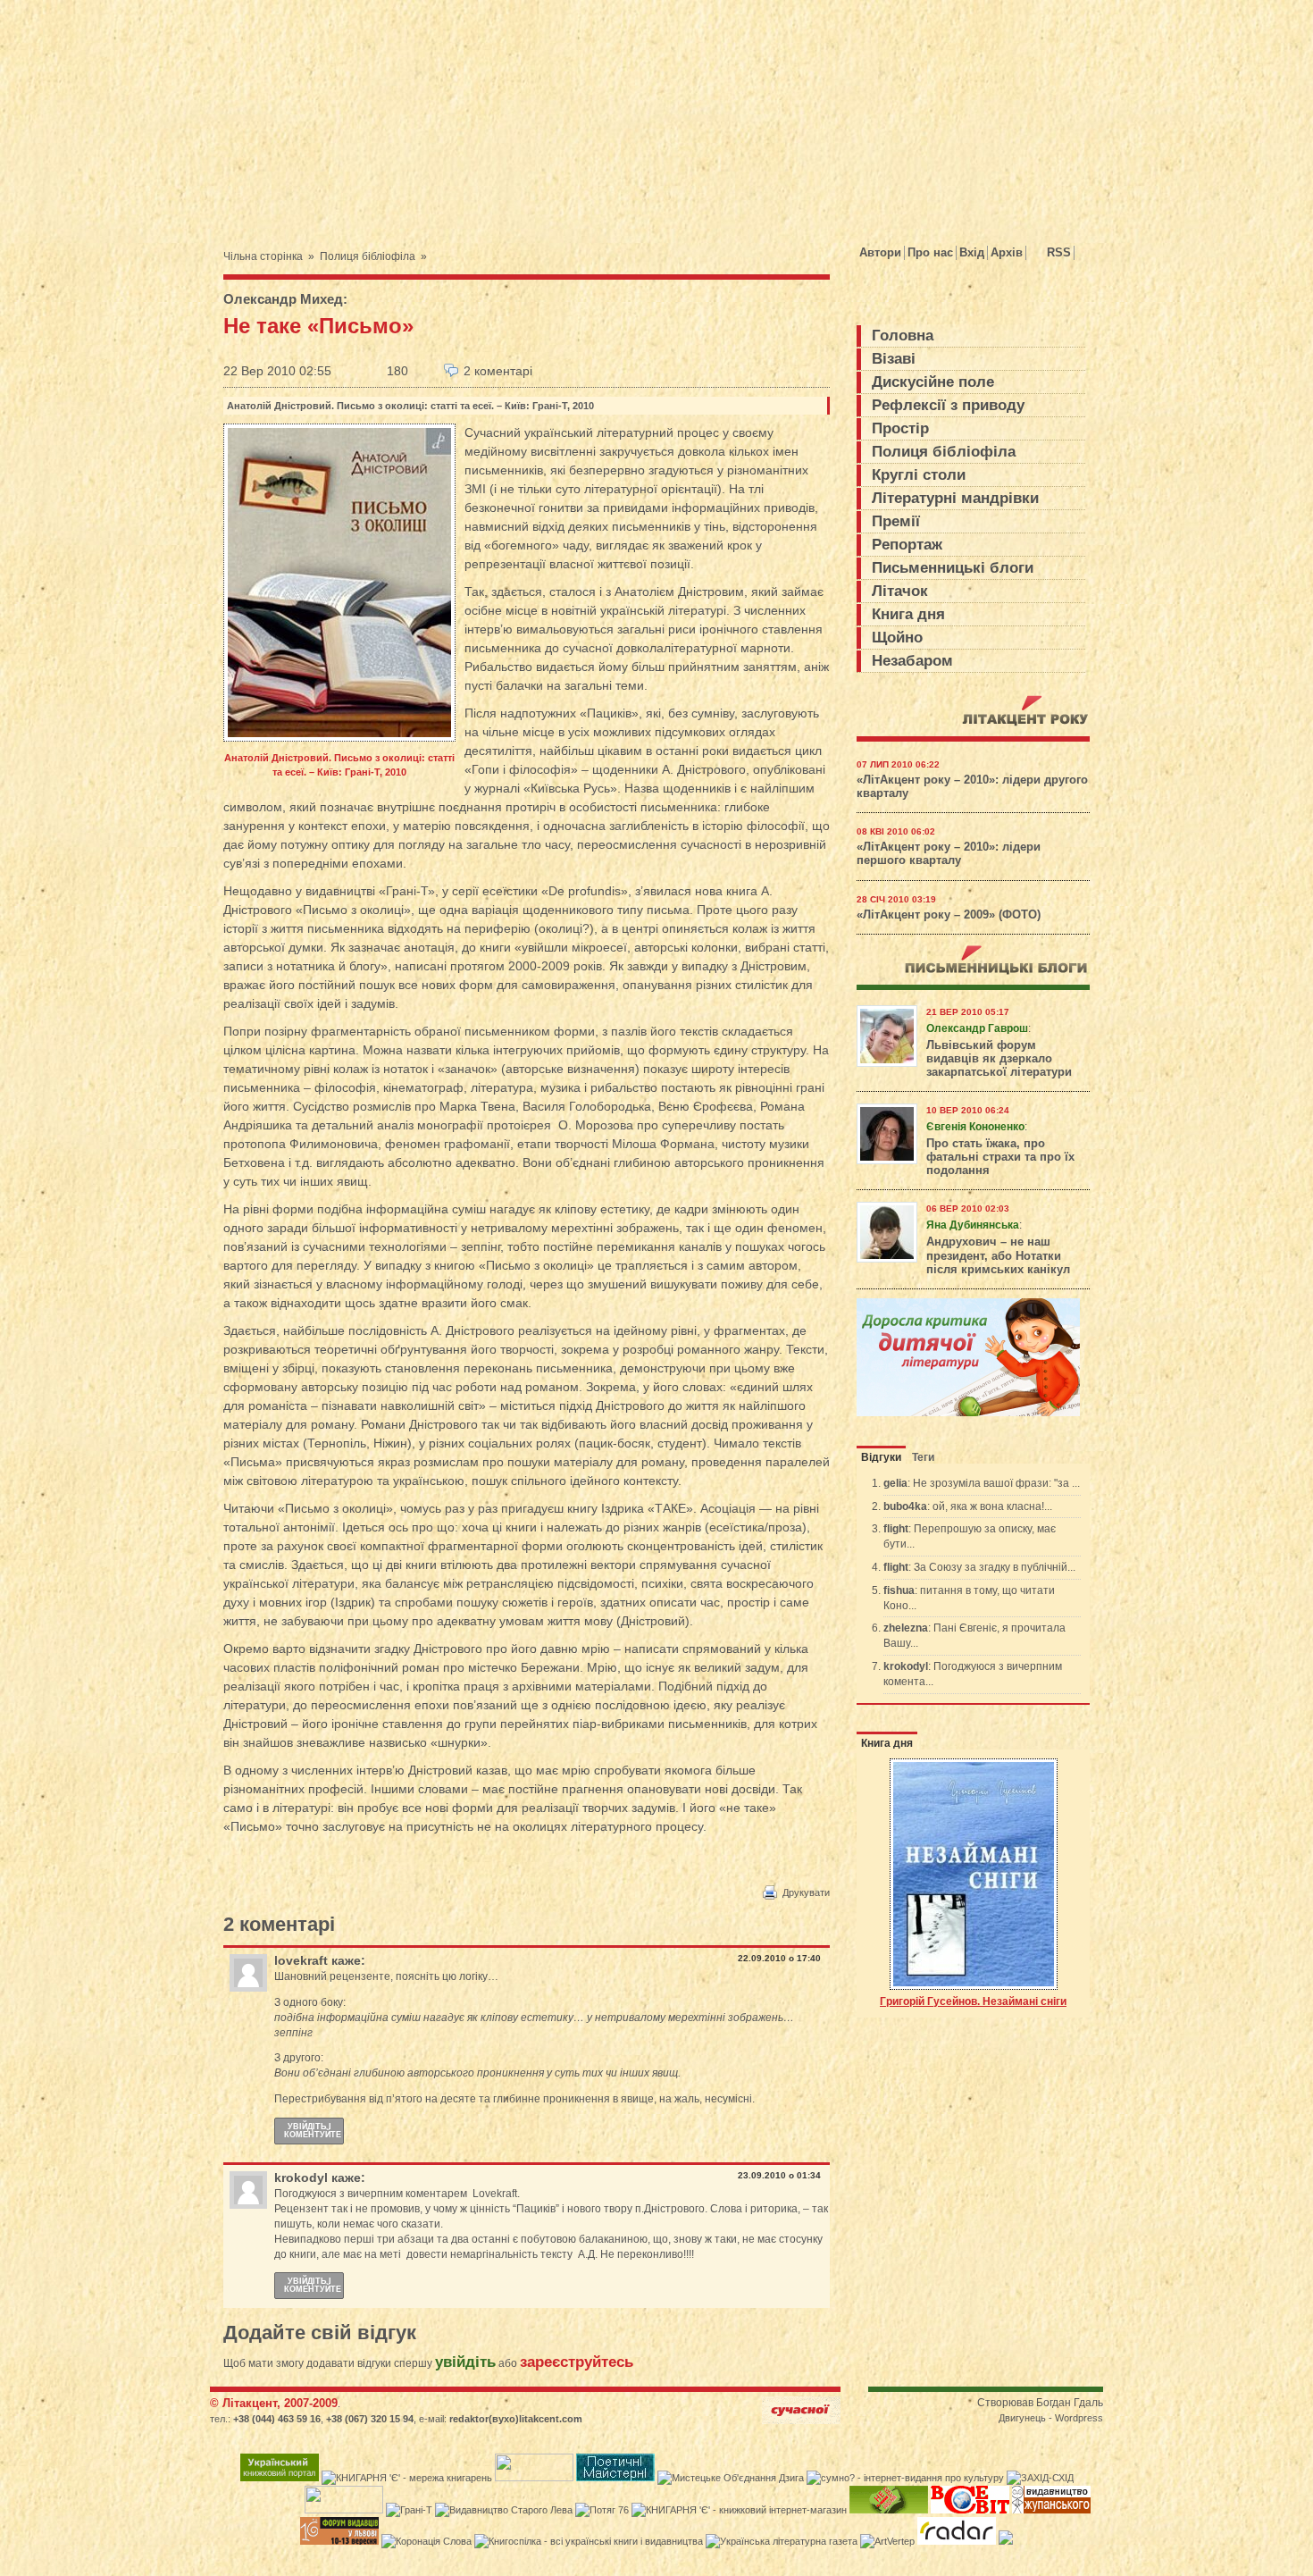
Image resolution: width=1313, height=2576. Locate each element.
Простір (900, 428)
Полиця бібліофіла (368, 256)
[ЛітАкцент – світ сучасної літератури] (383, 110)
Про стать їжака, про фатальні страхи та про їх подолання (1000, 1157)
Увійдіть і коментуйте (313, 2131)
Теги (923, 1457)
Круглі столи (919, 475)
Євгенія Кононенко (975, 1127)
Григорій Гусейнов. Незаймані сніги (973, 2001)
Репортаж (907, 545)
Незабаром (912, 661)
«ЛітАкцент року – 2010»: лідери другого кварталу (972, 787)
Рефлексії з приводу (948, 405)
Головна (903, 336)
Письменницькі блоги (953, 568)
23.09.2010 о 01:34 (779, 2175)
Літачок (900, 591)
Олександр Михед (283, 299)
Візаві (894, 359)
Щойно (897, 638)
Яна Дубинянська (973, 1225)
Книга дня (908, 614)
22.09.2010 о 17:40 (779, 1958)
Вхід (972, 252)
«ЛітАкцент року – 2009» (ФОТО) (949, 915)
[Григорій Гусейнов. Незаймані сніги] (974, 1875)
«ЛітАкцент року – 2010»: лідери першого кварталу (949, 854)
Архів (1007, 252)
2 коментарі (498, 371)
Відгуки (881, 1457)
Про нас (930, 252)
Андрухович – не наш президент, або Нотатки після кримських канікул (998, 1255)
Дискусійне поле (933, 382)
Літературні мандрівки (955, 498)
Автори (880, 252)
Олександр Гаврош (977, 1028)
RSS (1059, 252)
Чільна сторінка (263, 256)
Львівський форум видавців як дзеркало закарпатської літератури (999, 1059)
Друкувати (806, 1892)
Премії (896, 521)
